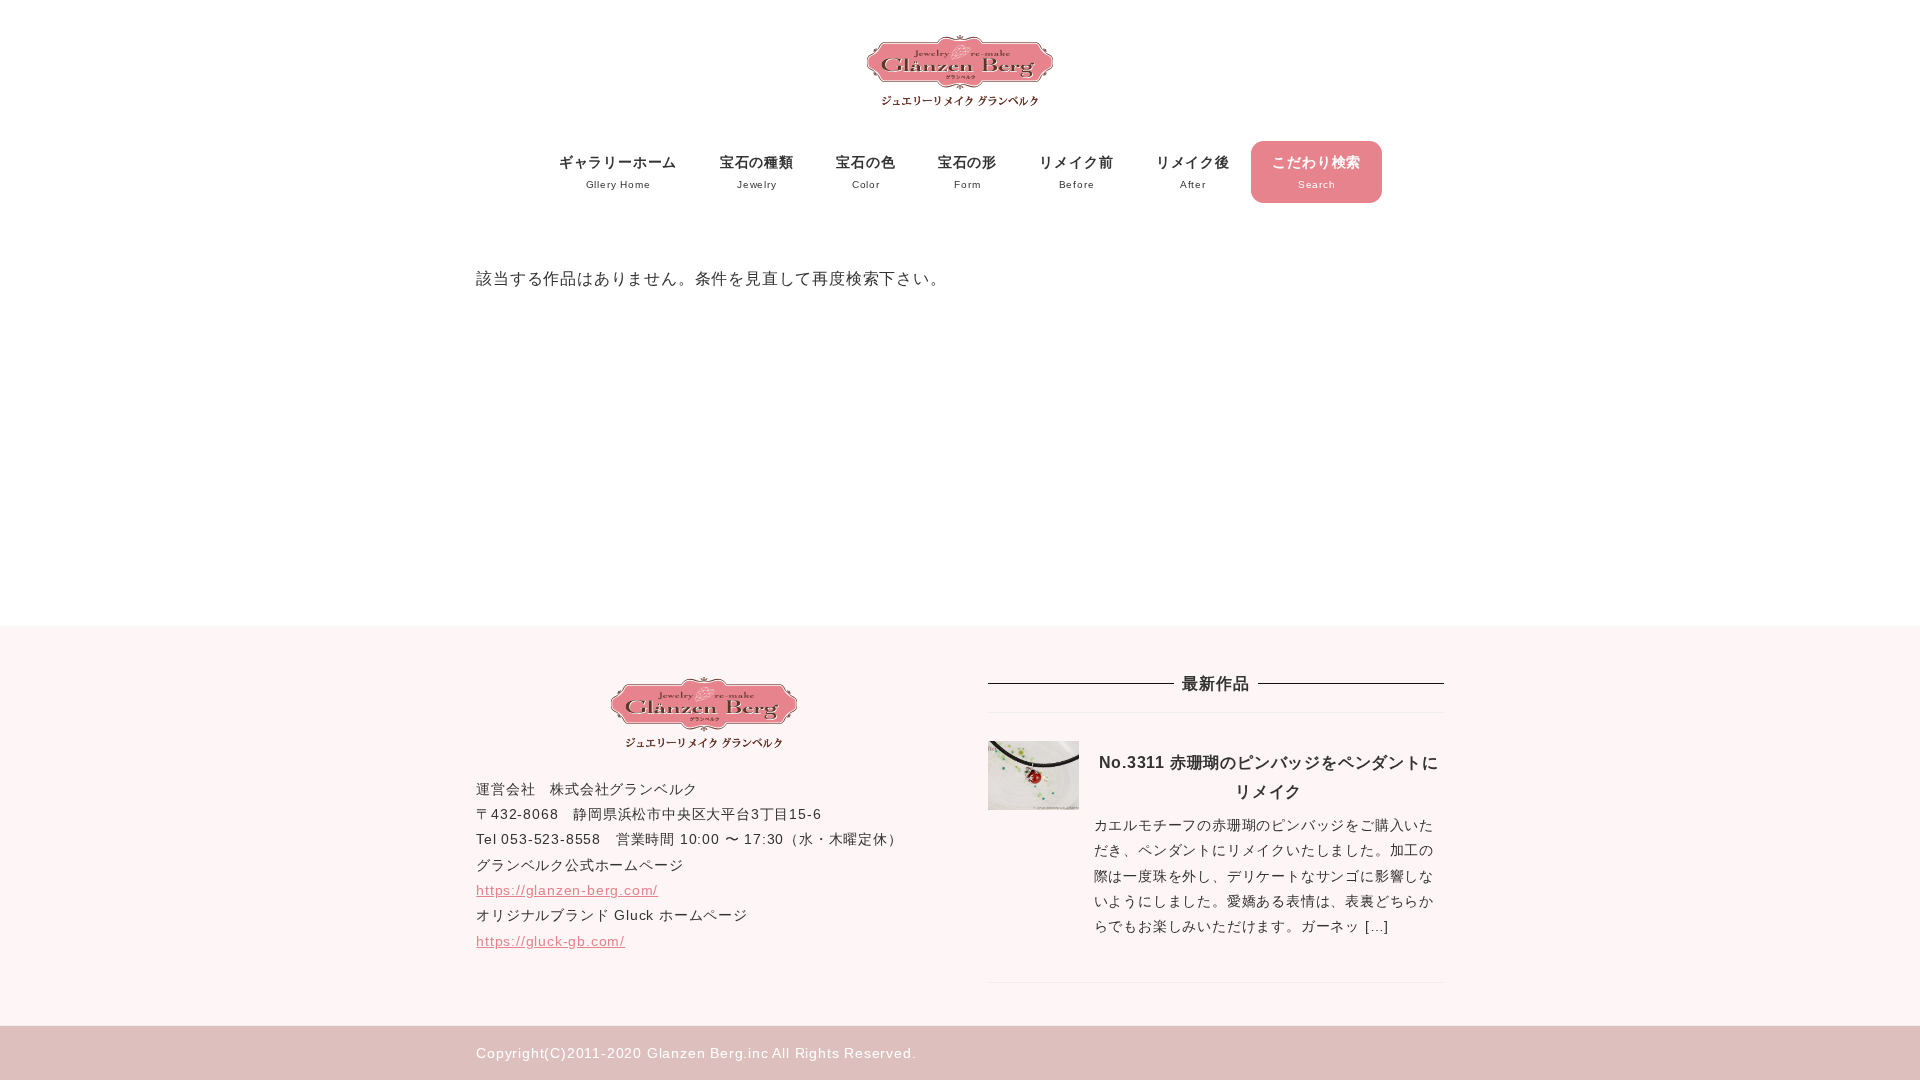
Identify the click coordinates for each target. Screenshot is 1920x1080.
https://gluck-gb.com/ (550, 941)
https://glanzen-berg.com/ (567, 890)
